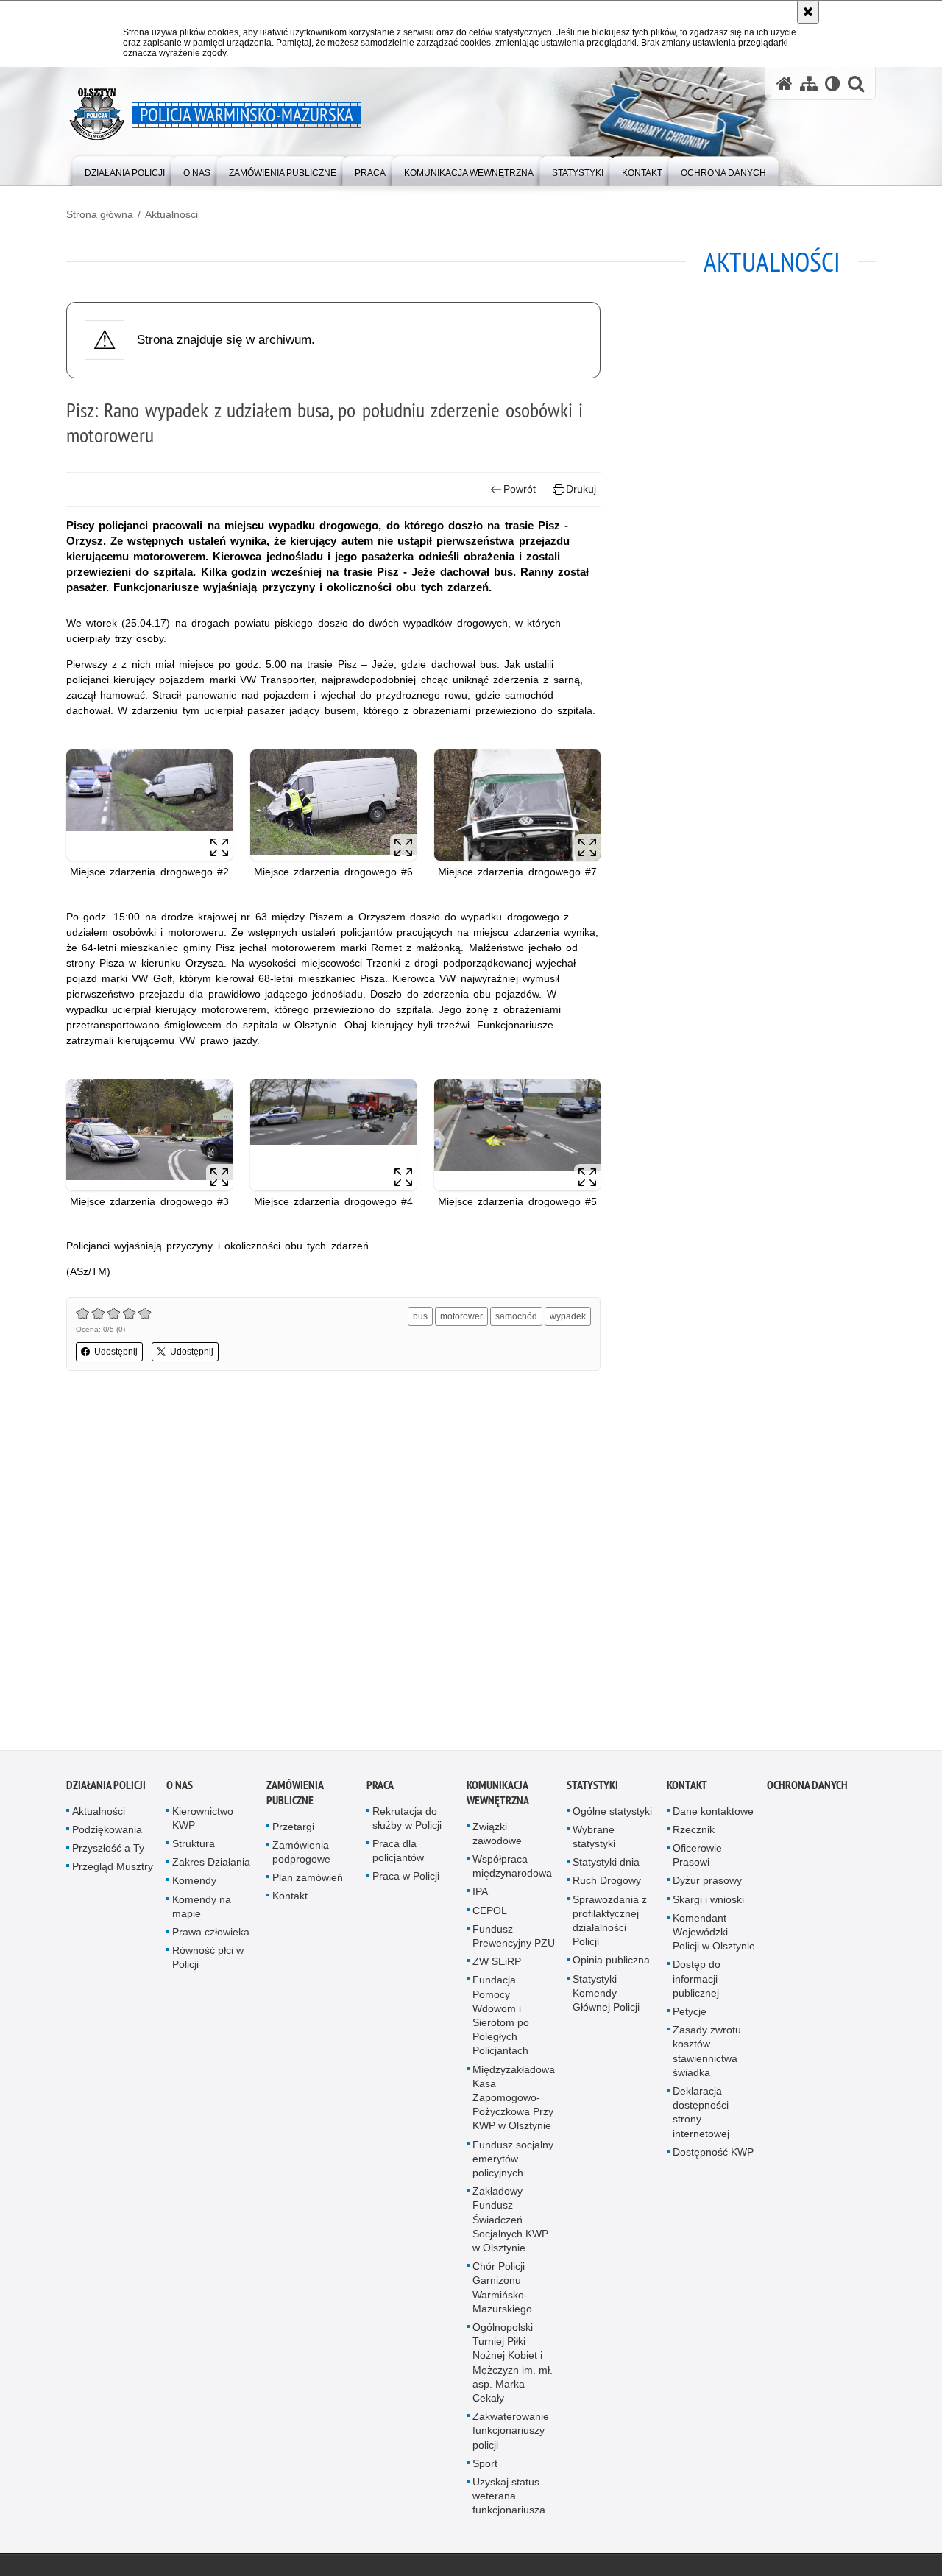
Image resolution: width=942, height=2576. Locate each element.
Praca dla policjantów (398, 1855)
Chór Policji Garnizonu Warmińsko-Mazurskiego (502, 2292)
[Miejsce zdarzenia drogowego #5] (517, 1135)
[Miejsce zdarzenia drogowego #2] (149, 805)
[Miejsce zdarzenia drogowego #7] (517, 805)
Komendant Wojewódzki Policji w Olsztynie (714, 1936)
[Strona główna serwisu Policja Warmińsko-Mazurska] (785, 84)
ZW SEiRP (497, 1966)
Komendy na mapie (202, 1910)
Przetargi (293, 1830)
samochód (516, 1316)
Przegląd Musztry (113, 1871)
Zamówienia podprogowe (301, 1856)
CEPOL (490, 1914)
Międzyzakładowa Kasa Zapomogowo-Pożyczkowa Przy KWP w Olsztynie (514, 2102)
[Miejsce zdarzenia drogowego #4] (333, 1135)
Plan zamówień (308, 1882)
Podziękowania (107, 1834)
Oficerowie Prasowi (697, 1859)
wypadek (568, 1316)
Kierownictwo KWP (203, 1822)
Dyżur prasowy (707, 1885)
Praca (380, 1789)
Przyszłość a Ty (108, 1852)
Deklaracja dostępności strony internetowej (701, 2117)
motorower (461, 1316)
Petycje (690, 2016)
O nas (180, 1789)
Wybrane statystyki (594, 1841)
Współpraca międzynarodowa (512, 1870)
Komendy (194, 1885)
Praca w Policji (406, 1880)
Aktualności (171, 214)
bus (420, 1316)
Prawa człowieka (211, 1936)
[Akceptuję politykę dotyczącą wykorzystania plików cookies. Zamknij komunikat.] (808, 12)
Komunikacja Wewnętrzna (498, 1796)
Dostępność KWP (713, 2156)
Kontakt (290, 1900)
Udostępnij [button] (116, 1352)
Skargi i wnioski (708, 1903)
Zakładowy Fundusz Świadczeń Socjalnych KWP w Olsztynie (510, 2224)
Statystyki (592, 1789)
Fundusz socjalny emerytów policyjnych (513, 2162)
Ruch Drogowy (607, 1885)
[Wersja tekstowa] (833, 84)
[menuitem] (125, 170)
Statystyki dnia (606, 1866)
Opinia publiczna (611, 1964)
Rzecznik (694, 1834)
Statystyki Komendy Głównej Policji (606, 1997)
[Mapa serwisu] (809, 84)
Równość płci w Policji (208, 1962)
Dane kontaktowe (713, 1815)
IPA (480, 1896)
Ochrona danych (807, 1789)
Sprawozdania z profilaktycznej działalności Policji (610, 1924)
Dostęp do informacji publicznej (697, 1983)
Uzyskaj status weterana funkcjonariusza (509, 2500)
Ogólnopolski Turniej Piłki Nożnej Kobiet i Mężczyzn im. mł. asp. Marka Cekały (513, 2367)
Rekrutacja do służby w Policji (407, 1822)
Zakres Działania (211, 1866)
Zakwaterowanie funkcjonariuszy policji (511, 2435)
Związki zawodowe (497, 1837)
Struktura (194, 1848)
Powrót (520, 489)
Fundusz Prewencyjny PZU (514, 1940)
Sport (485, 2468)
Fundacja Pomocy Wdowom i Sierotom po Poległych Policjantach (501, 2019)
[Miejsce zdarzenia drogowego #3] (149, 1135)
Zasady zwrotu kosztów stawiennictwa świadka (707, 2055)
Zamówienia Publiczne (295, 1796)
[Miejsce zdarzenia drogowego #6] (333, 805)
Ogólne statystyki (612, 1815)
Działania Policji (106, 1789)
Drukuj (581, 489)
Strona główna (100, 214)
